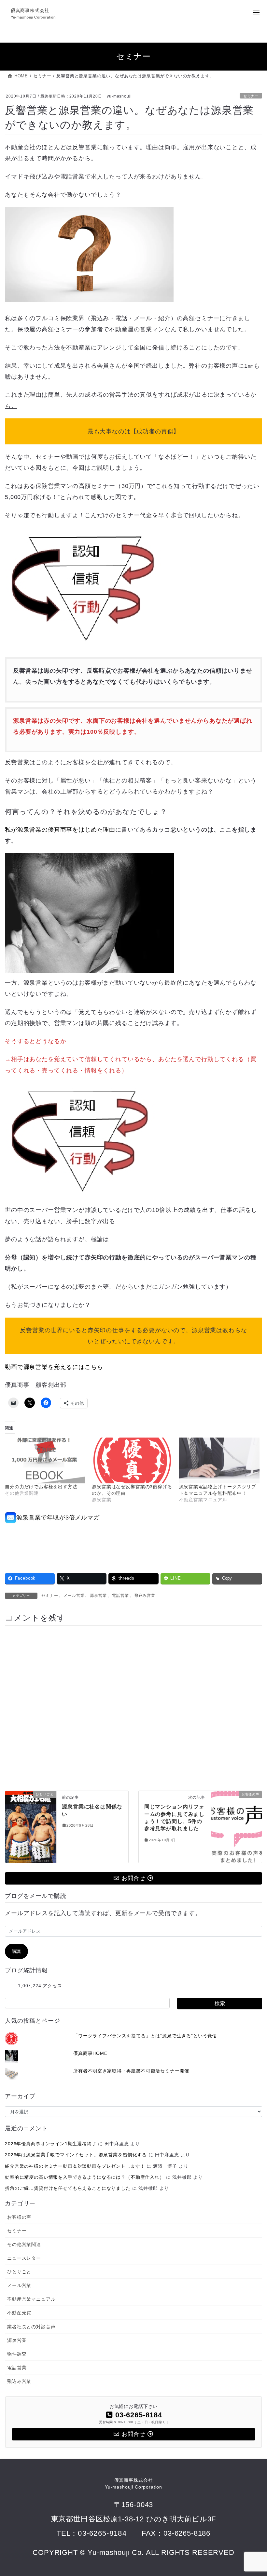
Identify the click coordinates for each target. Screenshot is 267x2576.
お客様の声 (19, 2217)
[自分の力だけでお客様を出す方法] (45, 1460)
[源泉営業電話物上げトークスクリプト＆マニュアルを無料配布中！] (219, 1460)
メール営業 (74, 1596)
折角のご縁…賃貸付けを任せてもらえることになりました (68, 2188)
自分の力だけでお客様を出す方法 (41, 1487)
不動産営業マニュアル (31, 2299)
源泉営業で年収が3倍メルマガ (58, 1518)
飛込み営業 (145, 1596)
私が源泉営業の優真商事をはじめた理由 (60, 830)
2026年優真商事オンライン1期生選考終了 (51, 2144)
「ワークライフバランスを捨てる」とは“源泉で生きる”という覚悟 (145, 2036)
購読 (17, 1951)
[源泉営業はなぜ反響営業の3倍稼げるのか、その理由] (132, 1460)
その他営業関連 (24, 2244)
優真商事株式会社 (133, 2484)
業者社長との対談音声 (31, 2327)
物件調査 (17, 2354)
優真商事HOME (90, 2053)
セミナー (251, 96)
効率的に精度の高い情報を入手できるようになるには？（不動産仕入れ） (85, 2177)
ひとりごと (19, 2272)
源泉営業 (98, 1596)
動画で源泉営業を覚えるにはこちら (54, 1367)
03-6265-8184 (102, 2533)
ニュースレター (24, 2258)
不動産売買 (19, 2313)
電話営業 (120, 1596)
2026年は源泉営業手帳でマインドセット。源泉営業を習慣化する (76, 2155)
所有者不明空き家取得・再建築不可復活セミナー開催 (131, 2071)
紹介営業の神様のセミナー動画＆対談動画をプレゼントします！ (75, 2166)
